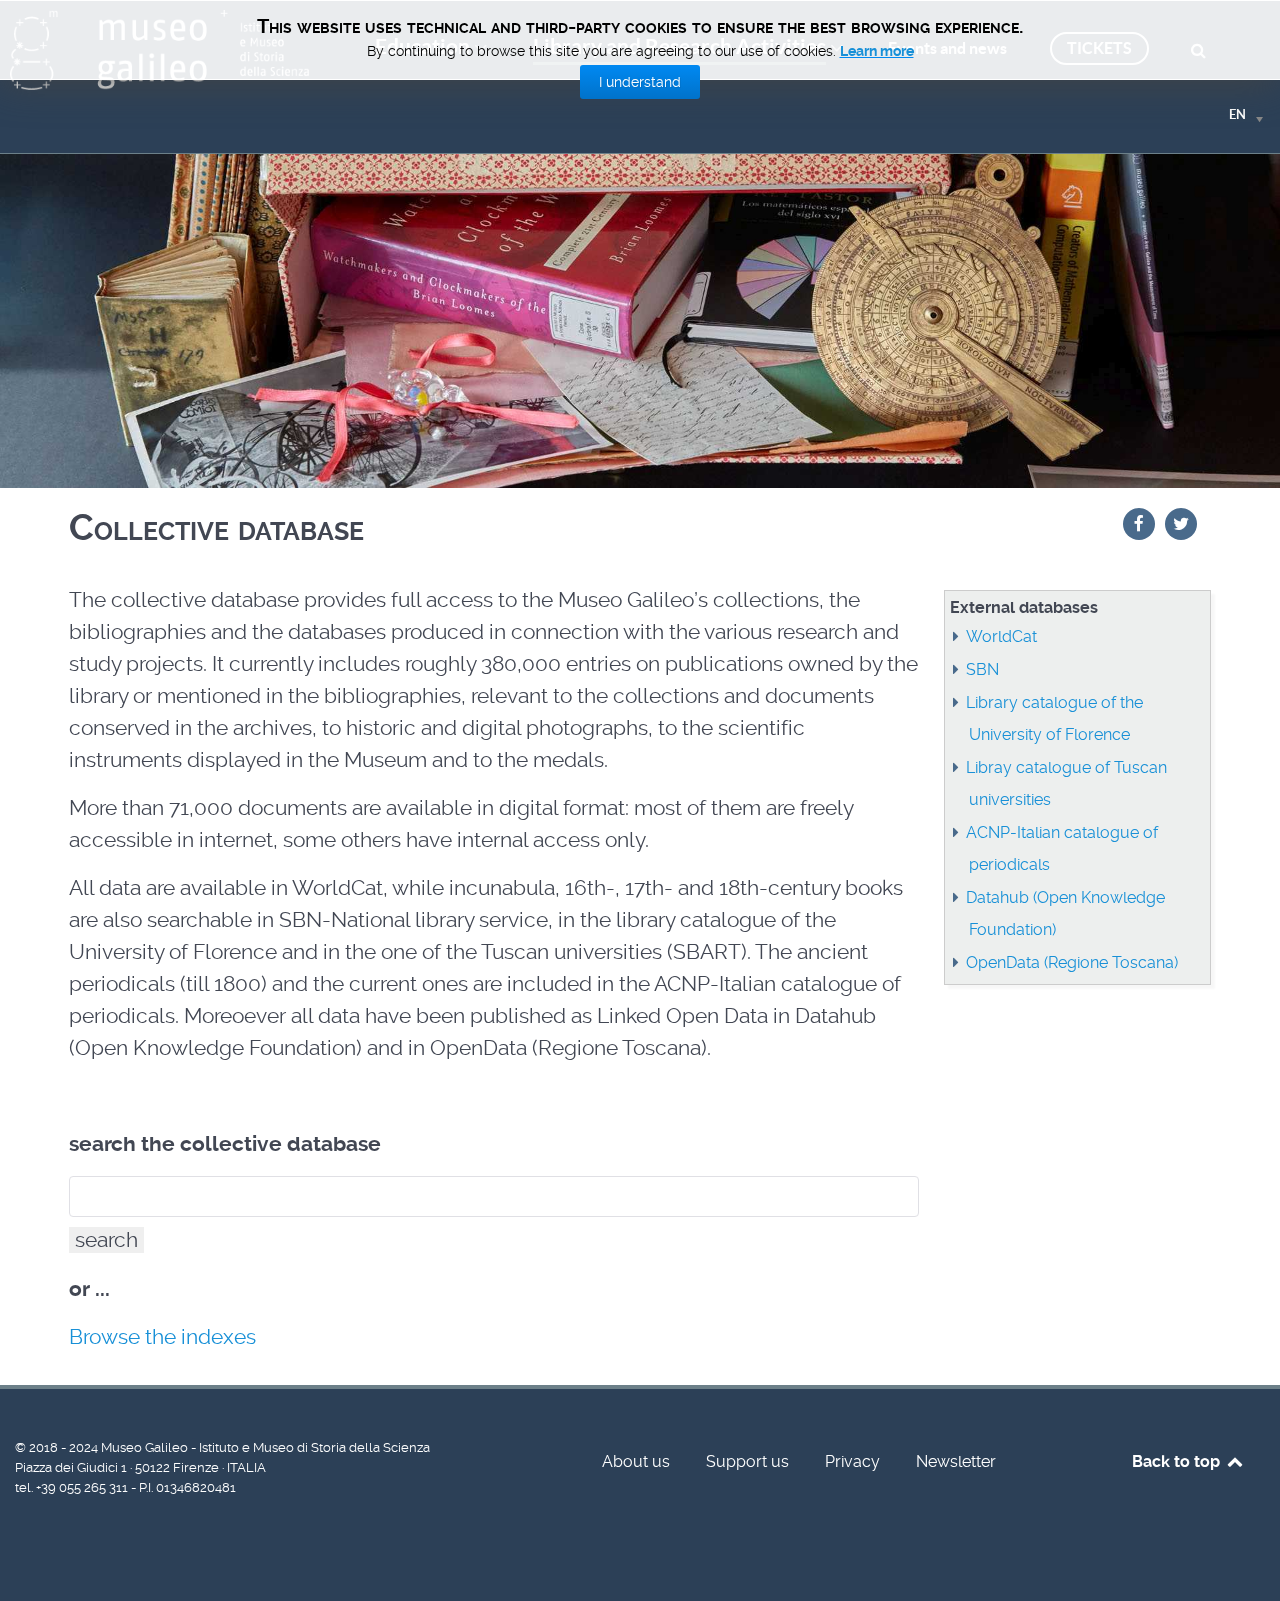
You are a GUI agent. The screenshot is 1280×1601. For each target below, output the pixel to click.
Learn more (877, 51)
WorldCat (1001, 636)
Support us (747, 1461)
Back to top (1178, 1461)
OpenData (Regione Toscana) (1072, 962)
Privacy (852, 1461)
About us (636, 1461)
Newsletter (956, 1461)
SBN (982, 669)
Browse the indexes (162, 1337)
